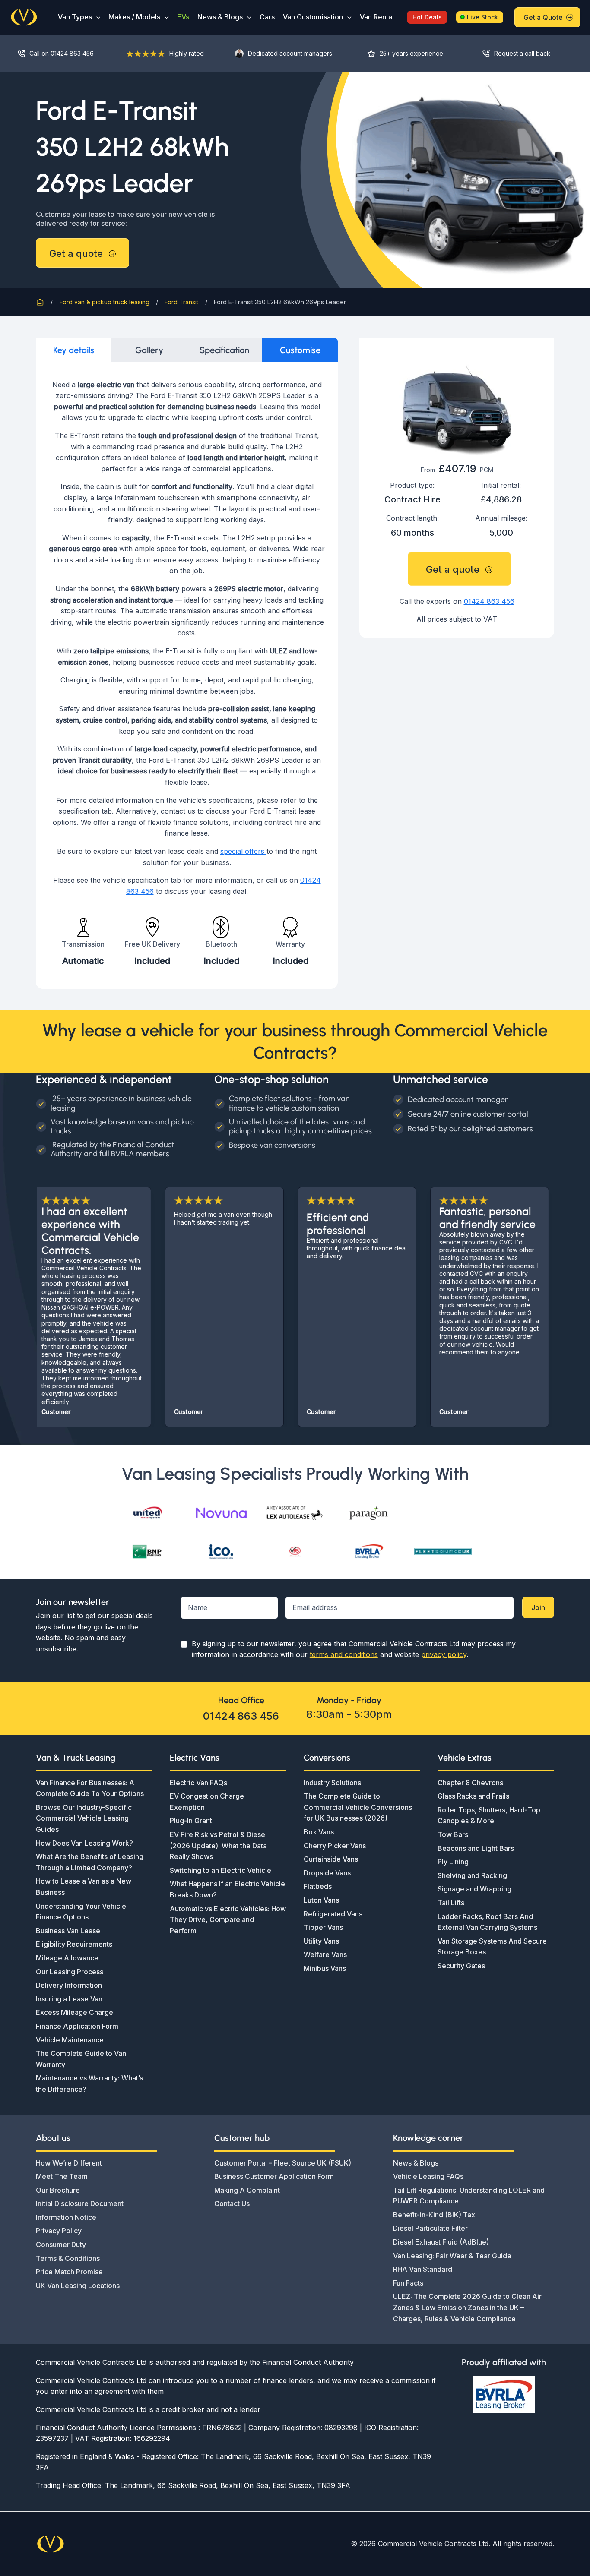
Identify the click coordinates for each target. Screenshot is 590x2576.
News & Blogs (220, 17)
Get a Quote (543, 17)
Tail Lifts (451, 1903)
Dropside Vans (327, 1873)
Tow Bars (453, 1834)
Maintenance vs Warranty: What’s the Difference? (89, 2084)
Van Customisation (313, 17)
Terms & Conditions (68, 2258)
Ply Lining (453, 1862)
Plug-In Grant (191, 1821)
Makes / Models (134, 17)
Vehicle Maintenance (70, 2040)
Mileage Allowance (67, 1958)
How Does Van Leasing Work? (84, 1843)
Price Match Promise (69, 2272)
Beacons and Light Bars (476, 1848)
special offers (243, 851)
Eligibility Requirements (74, 1944)
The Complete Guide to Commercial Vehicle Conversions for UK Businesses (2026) (358, 1807)
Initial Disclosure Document (80, 2203)
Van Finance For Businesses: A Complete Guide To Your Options (90, 1788)
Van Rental (377, 17)
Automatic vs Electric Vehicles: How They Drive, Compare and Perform (228, 1920)
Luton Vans (321, 1900)
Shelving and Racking (472, 1875)
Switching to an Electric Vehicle (220, 1870)
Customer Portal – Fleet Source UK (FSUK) (283, 2163)
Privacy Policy (59, 2231)
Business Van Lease (68, 1931)
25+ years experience (411, 53)
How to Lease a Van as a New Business (84, 1887)
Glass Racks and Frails (473, 1796)
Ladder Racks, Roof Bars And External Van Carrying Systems (487, 1922)
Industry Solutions (332, 1783)
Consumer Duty (61, 2245)
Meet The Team (62, 2176)
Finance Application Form (77, 2026)
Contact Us (232, 2203)
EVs (183, 17)
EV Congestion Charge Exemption (207, 1802)
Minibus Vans (325, 1968)
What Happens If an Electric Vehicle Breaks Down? (227, 1889)
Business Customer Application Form (274, 2176)
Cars (267, 17)
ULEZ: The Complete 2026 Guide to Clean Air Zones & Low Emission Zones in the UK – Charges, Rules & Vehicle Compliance (467, 2307)
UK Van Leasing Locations (78, 2286)
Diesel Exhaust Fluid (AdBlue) (441, 2242)
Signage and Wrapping (474, 1889)
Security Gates (461, 1966)
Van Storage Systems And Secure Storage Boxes (492, 1947)
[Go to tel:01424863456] (63, 53)
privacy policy (444, 1654)
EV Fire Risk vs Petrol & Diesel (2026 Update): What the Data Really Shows (218, 1845)
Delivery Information (69, 1985)
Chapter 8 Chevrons (470, 1783)
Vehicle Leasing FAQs (428, 2176)
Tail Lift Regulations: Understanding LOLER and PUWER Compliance (469, 2196)
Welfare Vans (325, 1954)
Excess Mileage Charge (75, 2012)
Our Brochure (58, 2190)
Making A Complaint (247, 2190)
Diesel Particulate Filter (430, 2228)
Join (538, 1607)
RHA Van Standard (423, 2269)
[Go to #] (522, 53)
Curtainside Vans (331, 1859)
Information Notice (66, 2217)
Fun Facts (408, 2283)
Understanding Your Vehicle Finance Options (81, 1912)
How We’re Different (69, 2163)
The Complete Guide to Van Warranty (81, 2059)
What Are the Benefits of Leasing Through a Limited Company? (90, 1862)
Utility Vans (321, 1941)
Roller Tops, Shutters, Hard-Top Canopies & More (489, 1815)
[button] (96, 17)
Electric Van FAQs (198, 1783)
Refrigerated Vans (333, 1914)
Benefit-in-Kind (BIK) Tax (434, 2215)
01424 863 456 (489, 601)
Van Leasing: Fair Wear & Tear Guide (452, 2256)
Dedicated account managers (290, 53)
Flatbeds (318, 1886)
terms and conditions (344, 1654)
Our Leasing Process (70, 1972)
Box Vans (319, 1832)
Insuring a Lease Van (69, 1999)
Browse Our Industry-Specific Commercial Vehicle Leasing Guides (84, 1818)
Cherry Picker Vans (335, 1846)
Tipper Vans (323, 1927)
